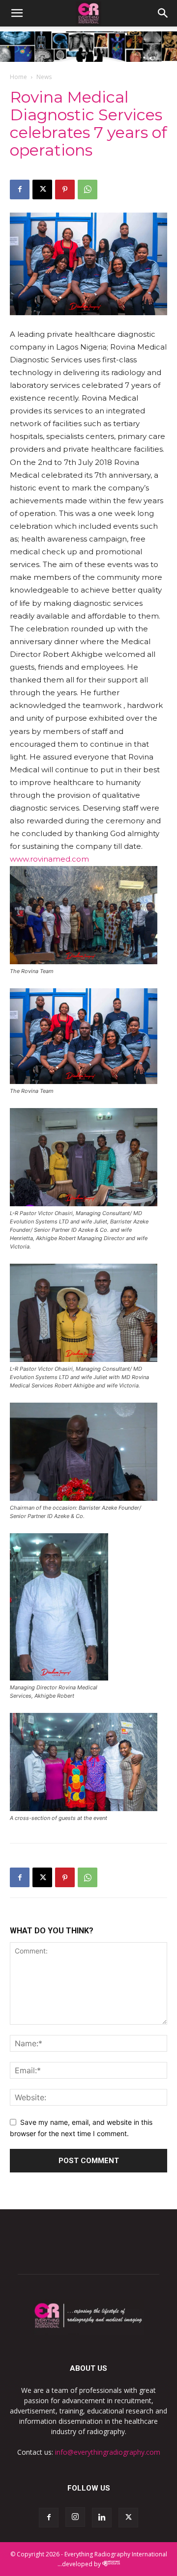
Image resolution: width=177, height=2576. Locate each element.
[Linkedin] (102, 2518)
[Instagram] (75, 2517)
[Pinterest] (65, 190)
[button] (17, 13)
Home (18, 77)
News (44, 77)
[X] (42, 190)
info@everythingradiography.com (108, 2452)
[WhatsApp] (88, 190)
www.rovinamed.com (49, 859)
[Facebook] (20, 190)
